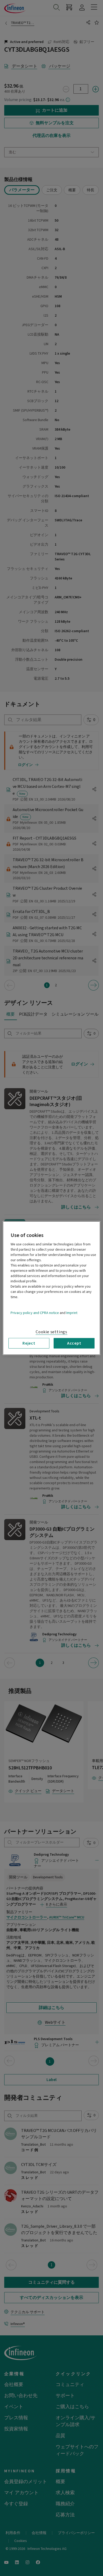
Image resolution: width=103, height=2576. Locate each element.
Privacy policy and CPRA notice (35, 1313)
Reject (29, 1343)
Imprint (72, 1313)
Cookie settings (51, 1332)
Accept (74, 1343)
